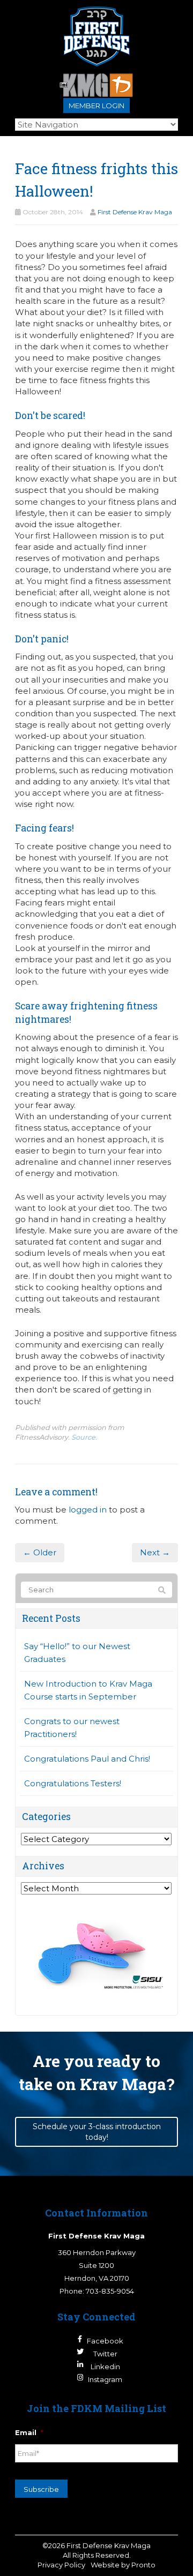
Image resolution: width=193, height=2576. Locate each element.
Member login (96, 106)
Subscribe (41, 2489)
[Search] (162, 1590)
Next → (155, 1552)
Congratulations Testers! (73, 1783)
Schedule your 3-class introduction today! (97, 2132)
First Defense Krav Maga (135, 212)
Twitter (105, 2354)
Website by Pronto (123, 2565)
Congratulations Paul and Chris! (87, 1759)
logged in (88, 1510)
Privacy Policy (61, 2565)
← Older (40, 1552)
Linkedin (105, 2367)
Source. (84, 1437)
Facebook (105, 2341)
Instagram (105, 2379)
